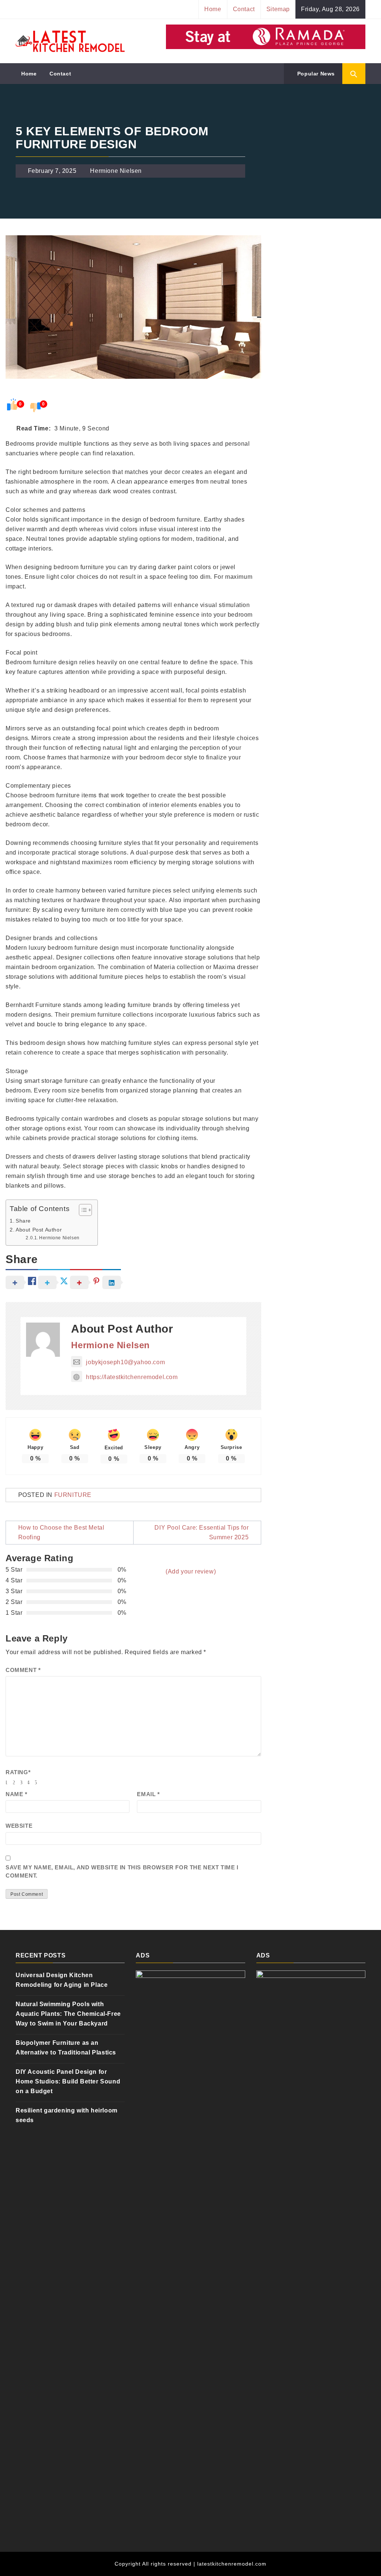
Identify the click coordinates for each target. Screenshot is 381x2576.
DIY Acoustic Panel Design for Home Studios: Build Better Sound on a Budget (68, 2081)
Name (17, 1794)
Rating (18, 1772)
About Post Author (39, 1230)
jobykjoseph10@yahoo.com (125, 1362)
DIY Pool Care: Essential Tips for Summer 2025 (201, 1532)
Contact (244, 9)
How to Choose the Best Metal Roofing (61, 1532)
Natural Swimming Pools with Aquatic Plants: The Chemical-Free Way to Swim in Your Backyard (68, 2014)
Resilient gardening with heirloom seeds (67, 2115)
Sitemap (278, 9)
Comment (23, 1670)
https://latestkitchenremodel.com (132, 1377)
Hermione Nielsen (116, 171)
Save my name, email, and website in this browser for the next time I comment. (122, 1872)
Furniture (73, 1495)
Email (148, 1794)
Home (213, 9)
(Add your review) (191, 1571)
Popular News (315, 74)
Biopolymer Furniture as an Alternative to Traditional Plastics (66, 2048)
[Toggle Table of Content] (82, 1210)
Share (23, 1221)
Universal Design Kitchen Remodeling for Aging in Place (62, 1980)
